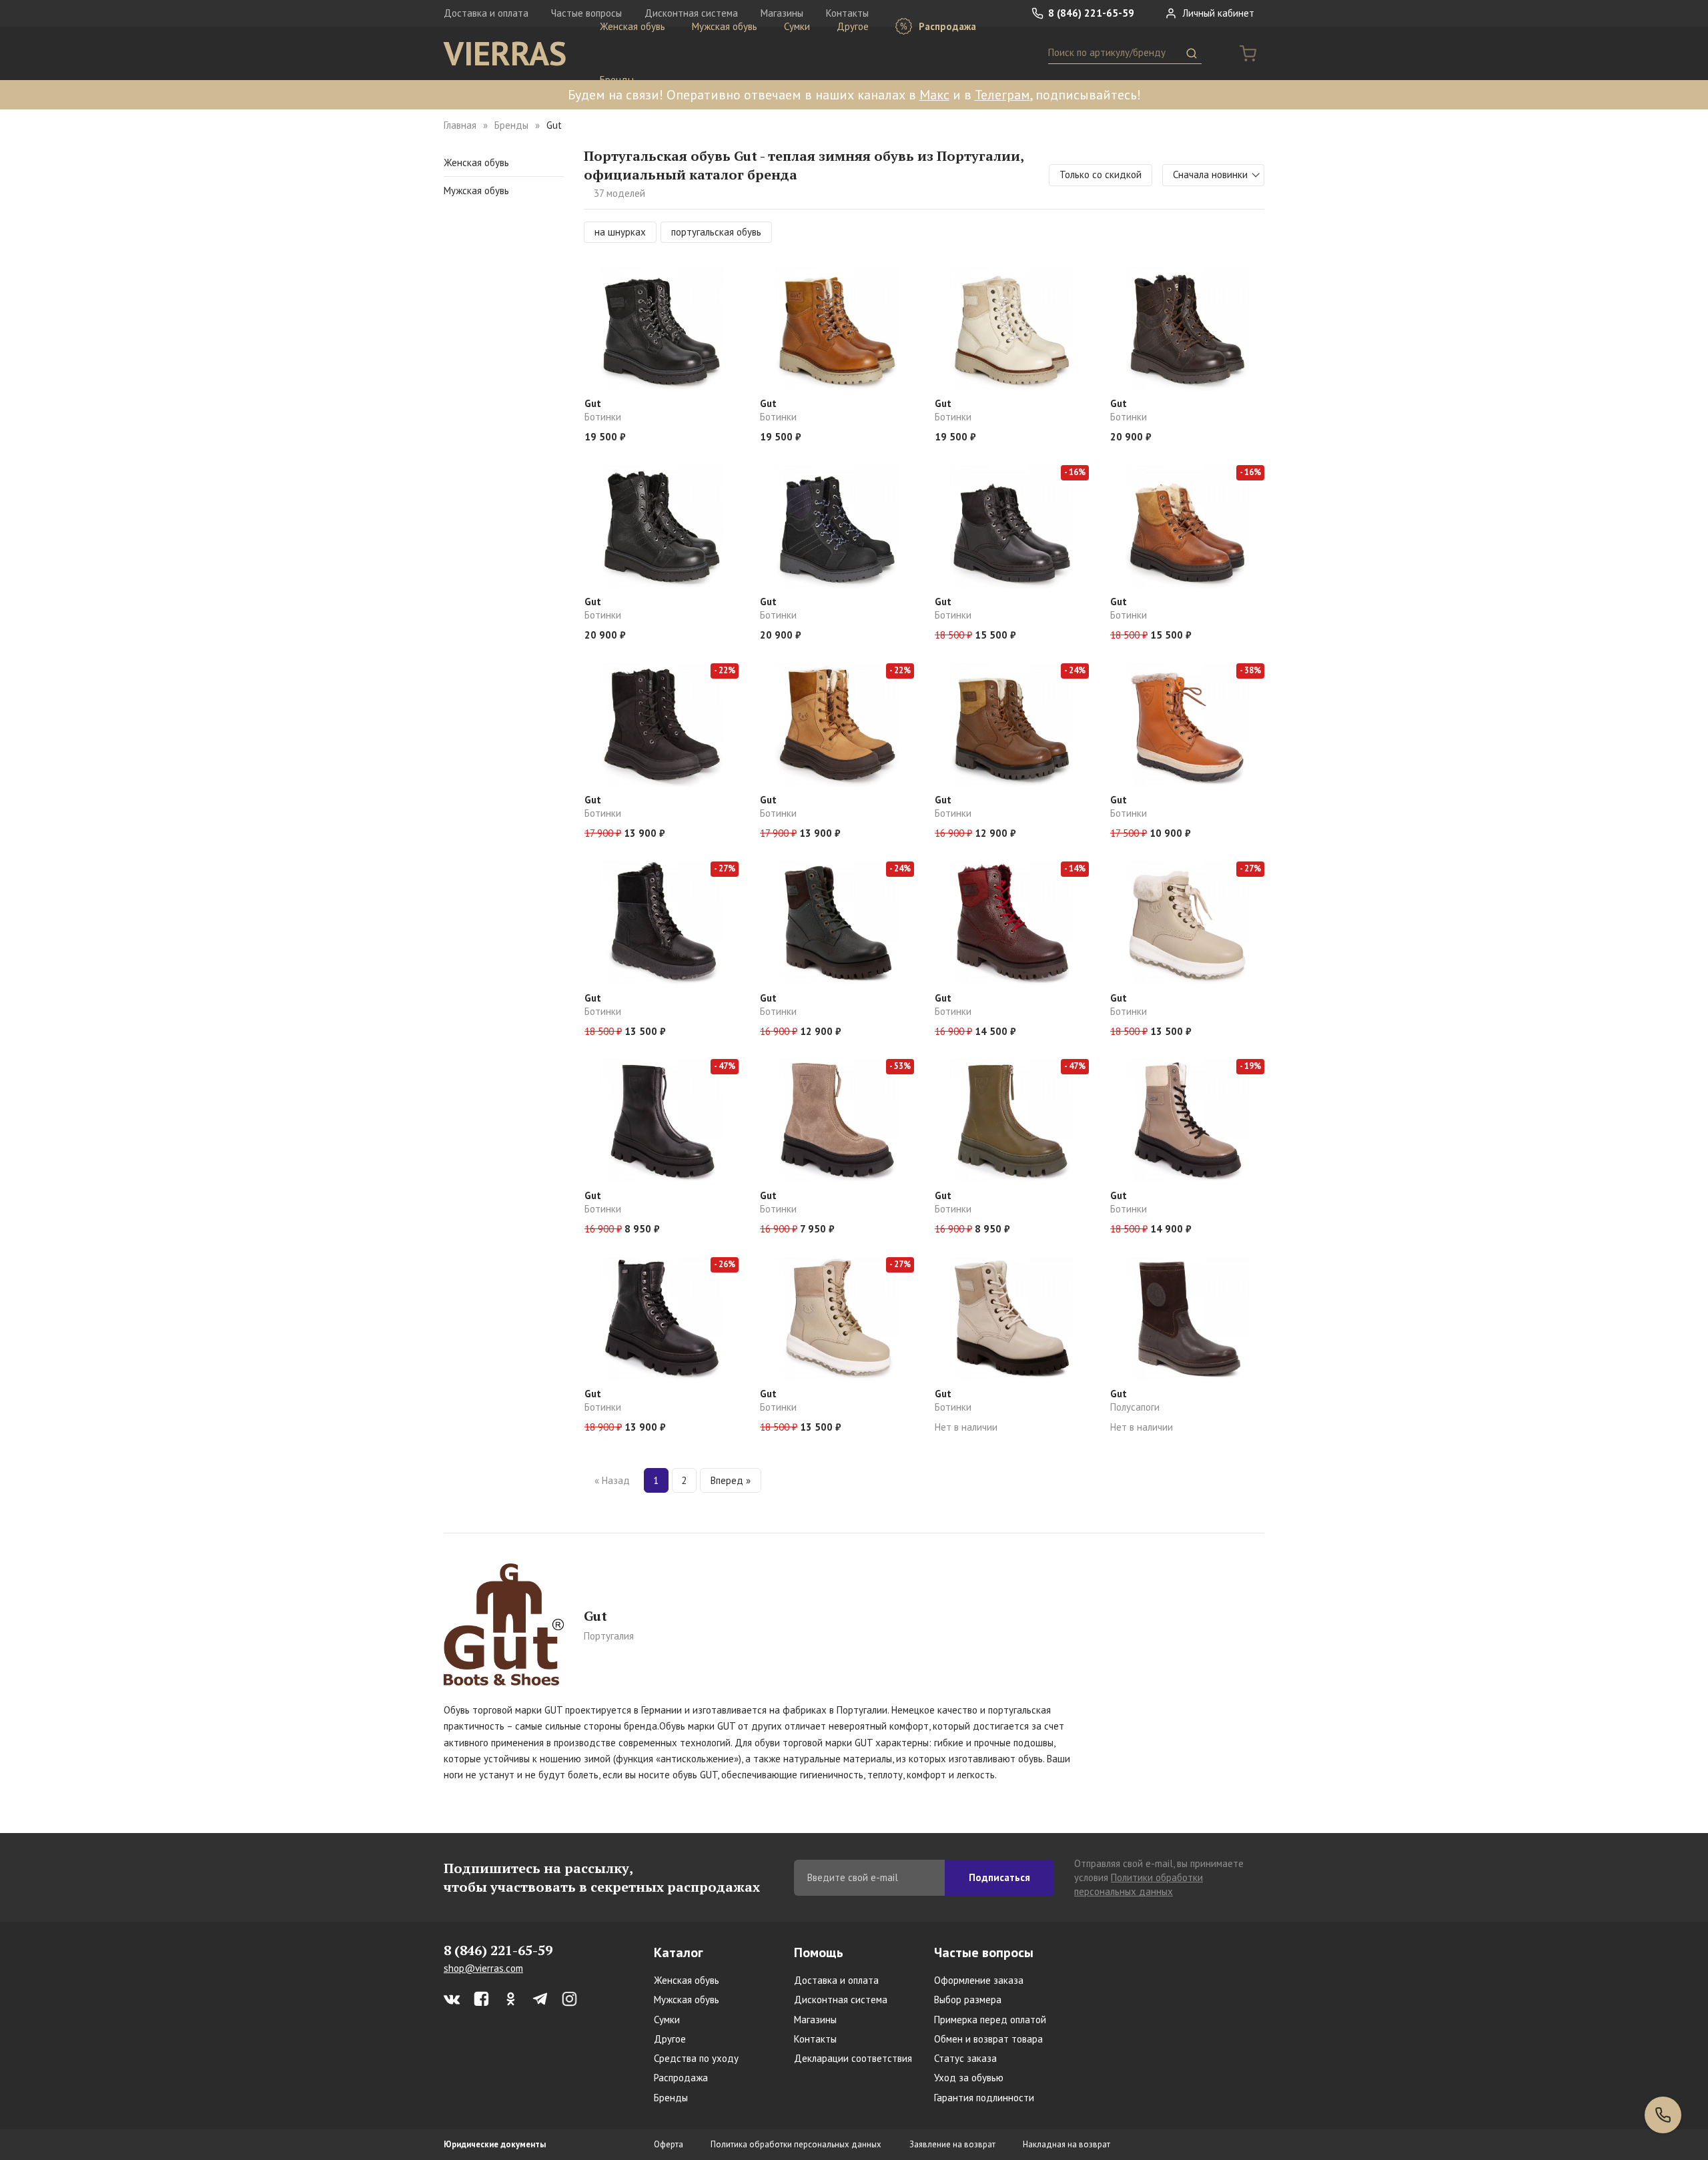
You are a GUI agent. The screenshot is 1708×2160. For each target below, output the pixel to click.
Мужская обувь (725, 26)
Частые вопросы (984, 1952)
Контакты (815, 2039)
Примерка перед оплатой (990, 2020)
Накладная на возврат (1066, 2144)
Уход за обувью (969, 2078)
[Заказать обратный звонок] (1663, 2115)
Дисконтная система (841, 2000)
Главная (460, 125)
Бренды (617, 80)
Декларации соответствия (853, 2058)
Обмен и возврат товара (988, 2039)
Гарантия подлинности (984, 2098)
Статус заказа (965, 2058)
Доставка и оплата (486, 13)
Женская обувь (632, 26)
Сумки (797, 26)
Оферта (669, 2144)
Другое (853, 26)
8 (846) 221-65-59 (1090, 13)
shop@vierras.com (483, 1968)
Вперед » (731, 1480)
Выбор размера (968, 2000)
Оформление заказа (979, 1980)
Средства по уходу (696, 2058)
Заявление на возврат (952, 2144)
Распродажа (946, 26)
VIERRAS (505, 53)
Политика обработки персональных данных (796, 2144)
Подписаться (999, 1877)
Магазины (815, 2020)
